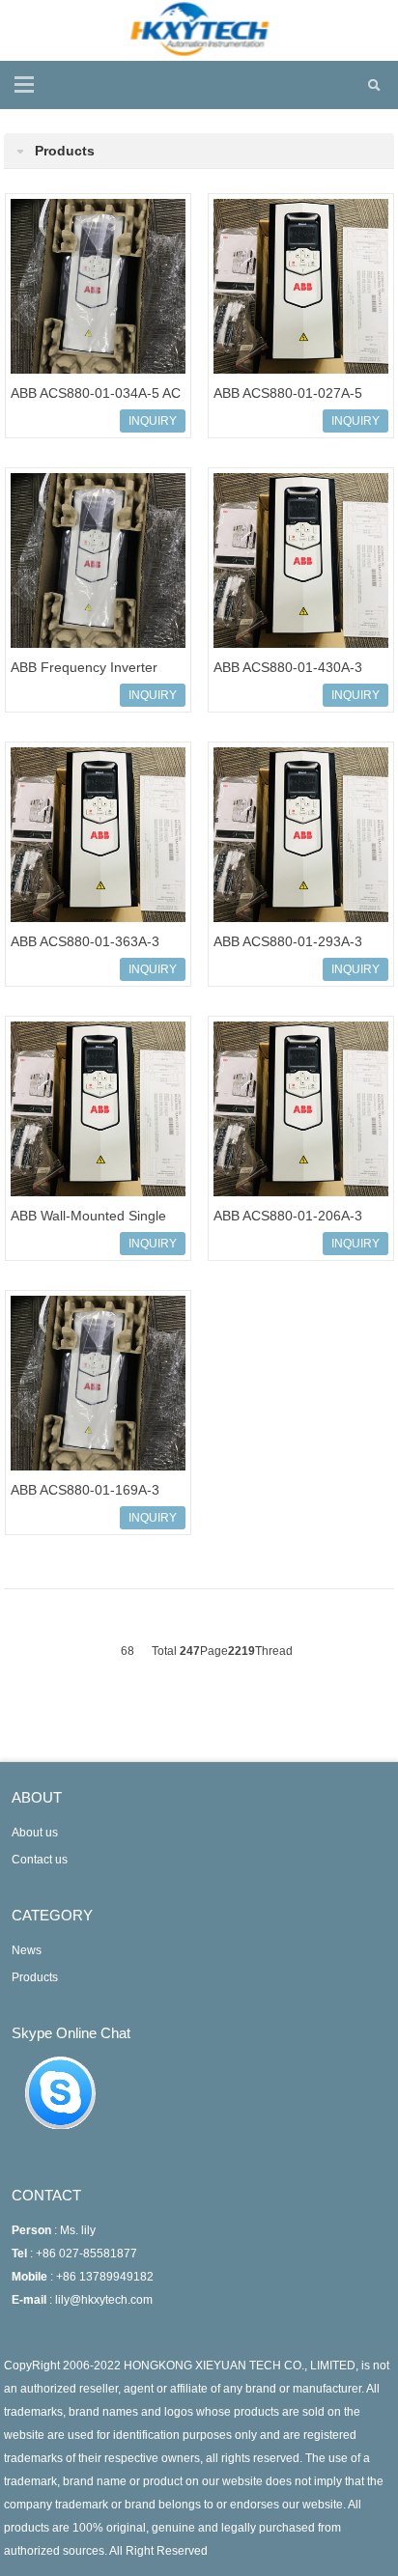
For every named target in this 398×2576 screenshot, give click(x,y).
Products (35, 1977)
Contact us (40, 1860)
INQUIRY (153, 421)
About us (35, 1833)
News (27, 1950)
